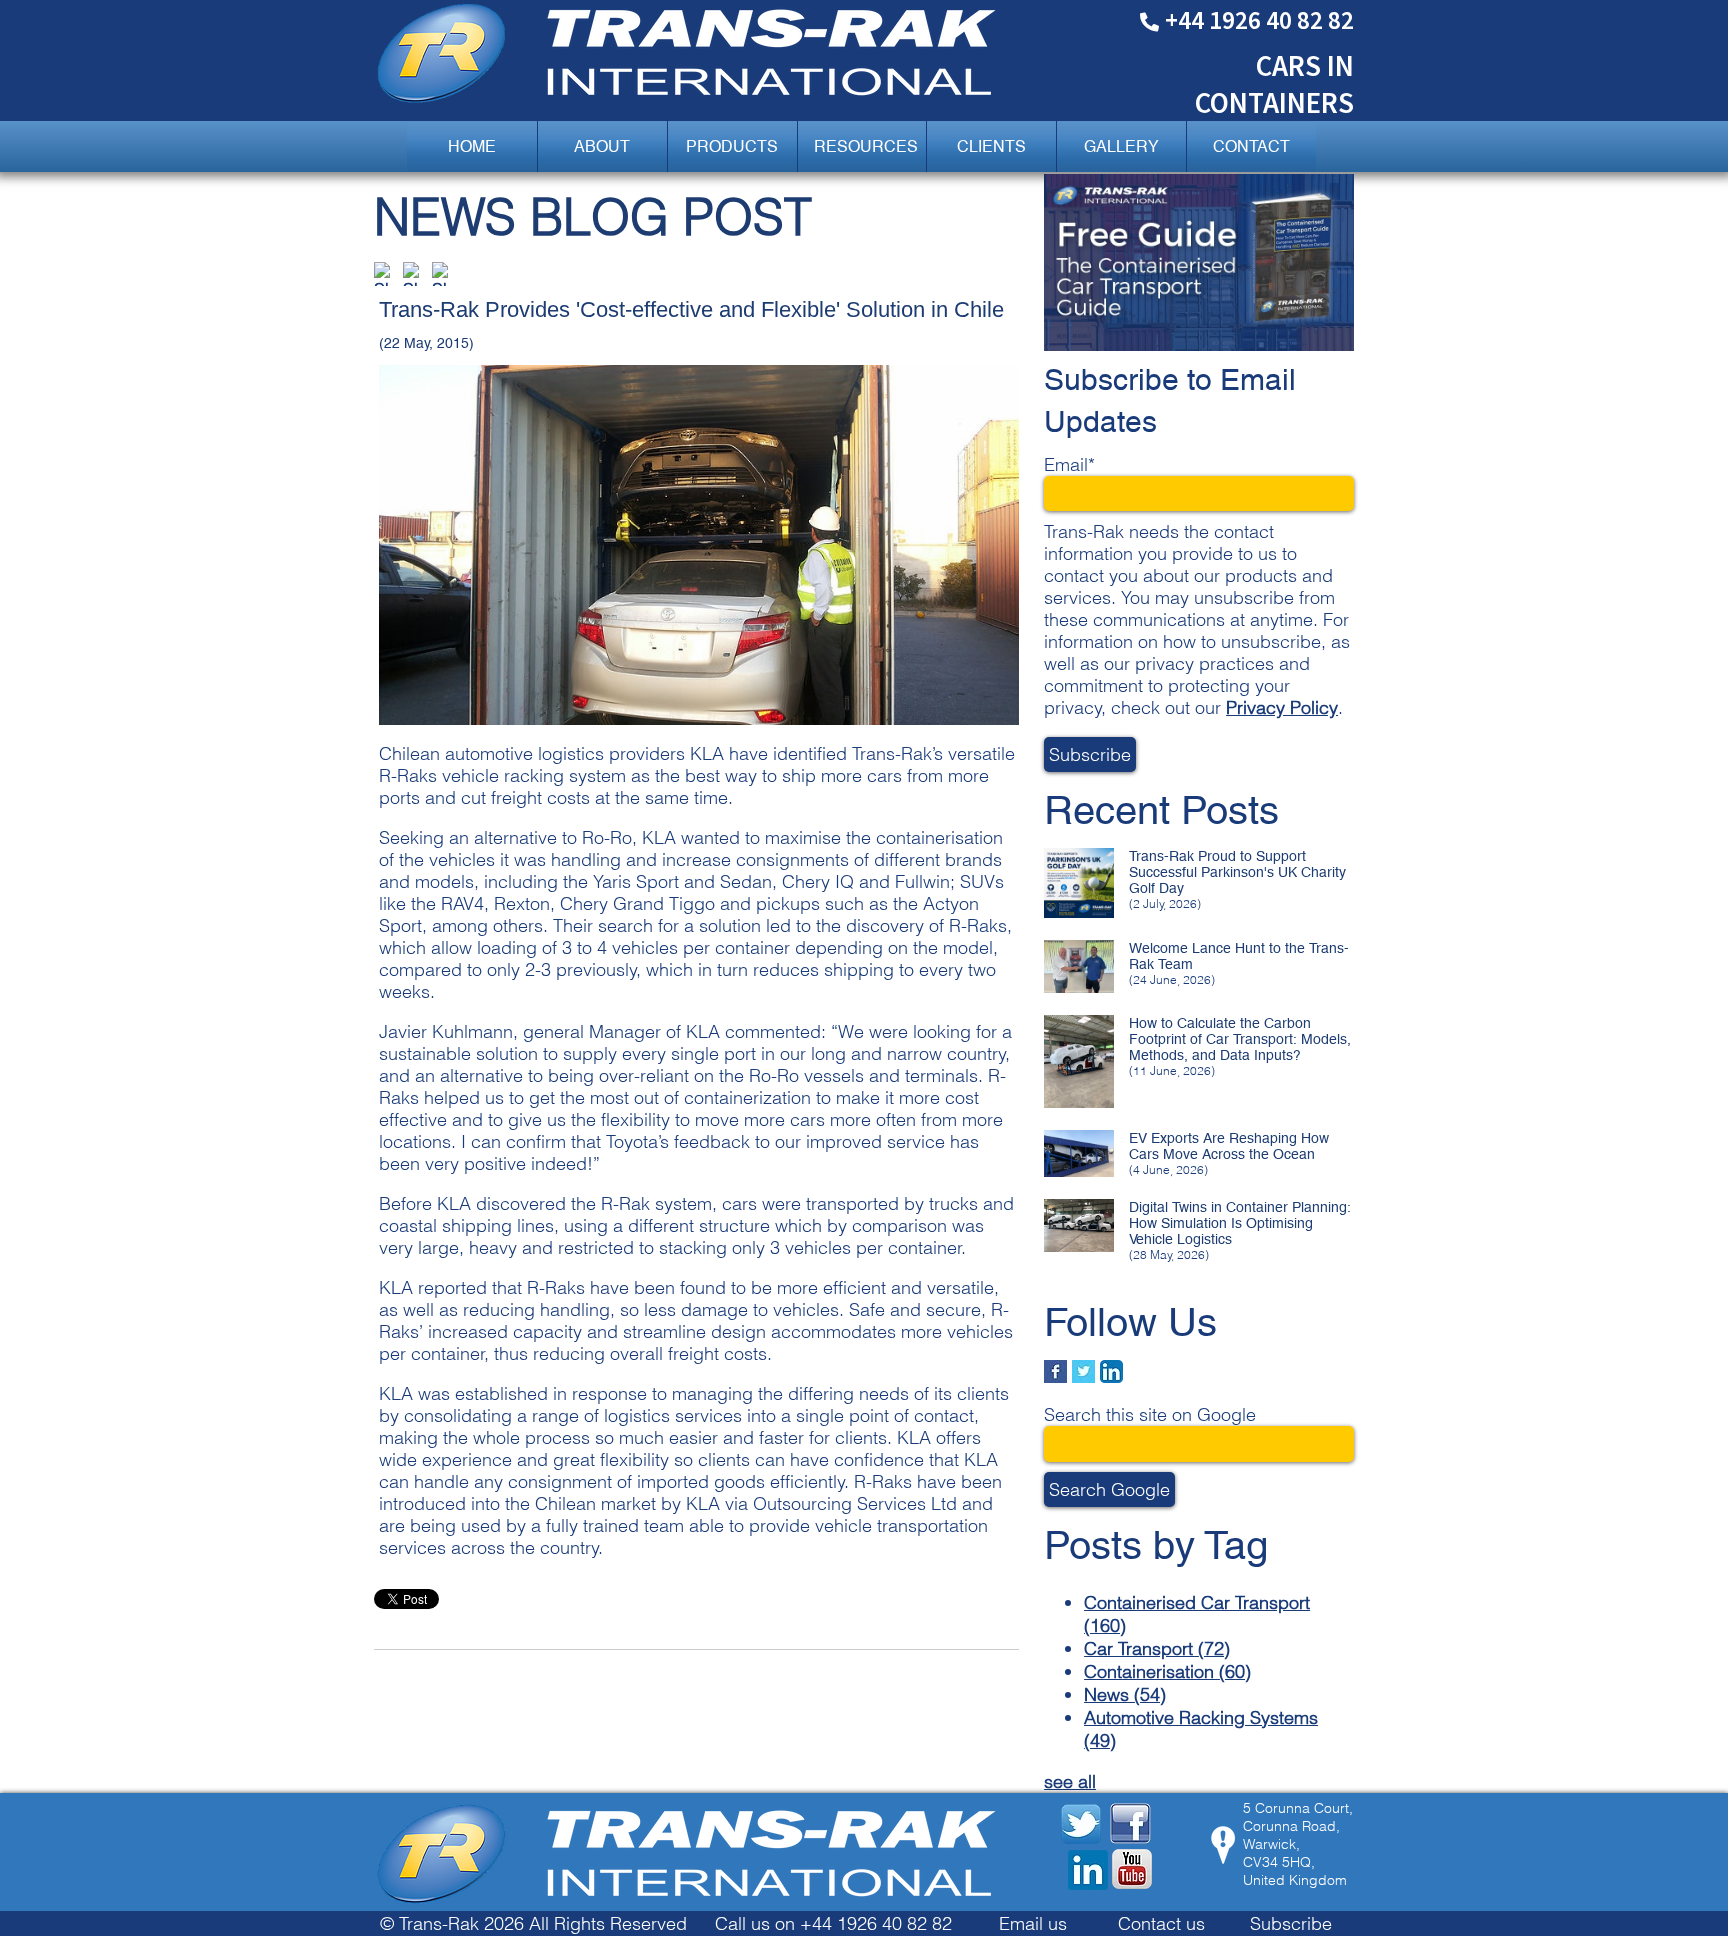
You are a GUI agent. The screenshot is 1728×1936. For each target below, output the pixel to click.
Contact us (1161, 1923)
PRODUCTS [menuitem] (732, 146)
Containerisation (1167, 1671)
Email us (1033, 1923)
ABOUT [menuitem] (602, 146)
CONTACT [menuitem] (1251, 146)
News (1125, 1694)
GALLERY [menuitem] (1121, 146)
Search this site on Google (1150, 1414)
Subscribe (1291, 1923)
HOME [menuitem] (472, 146)
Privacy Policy (1282, 707)
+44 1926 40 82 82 (1259, 20)
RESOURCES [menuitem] (866, 146)
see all (1070, 1781)
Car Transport (1157, 1648)
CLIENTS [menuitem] (991, 146)
